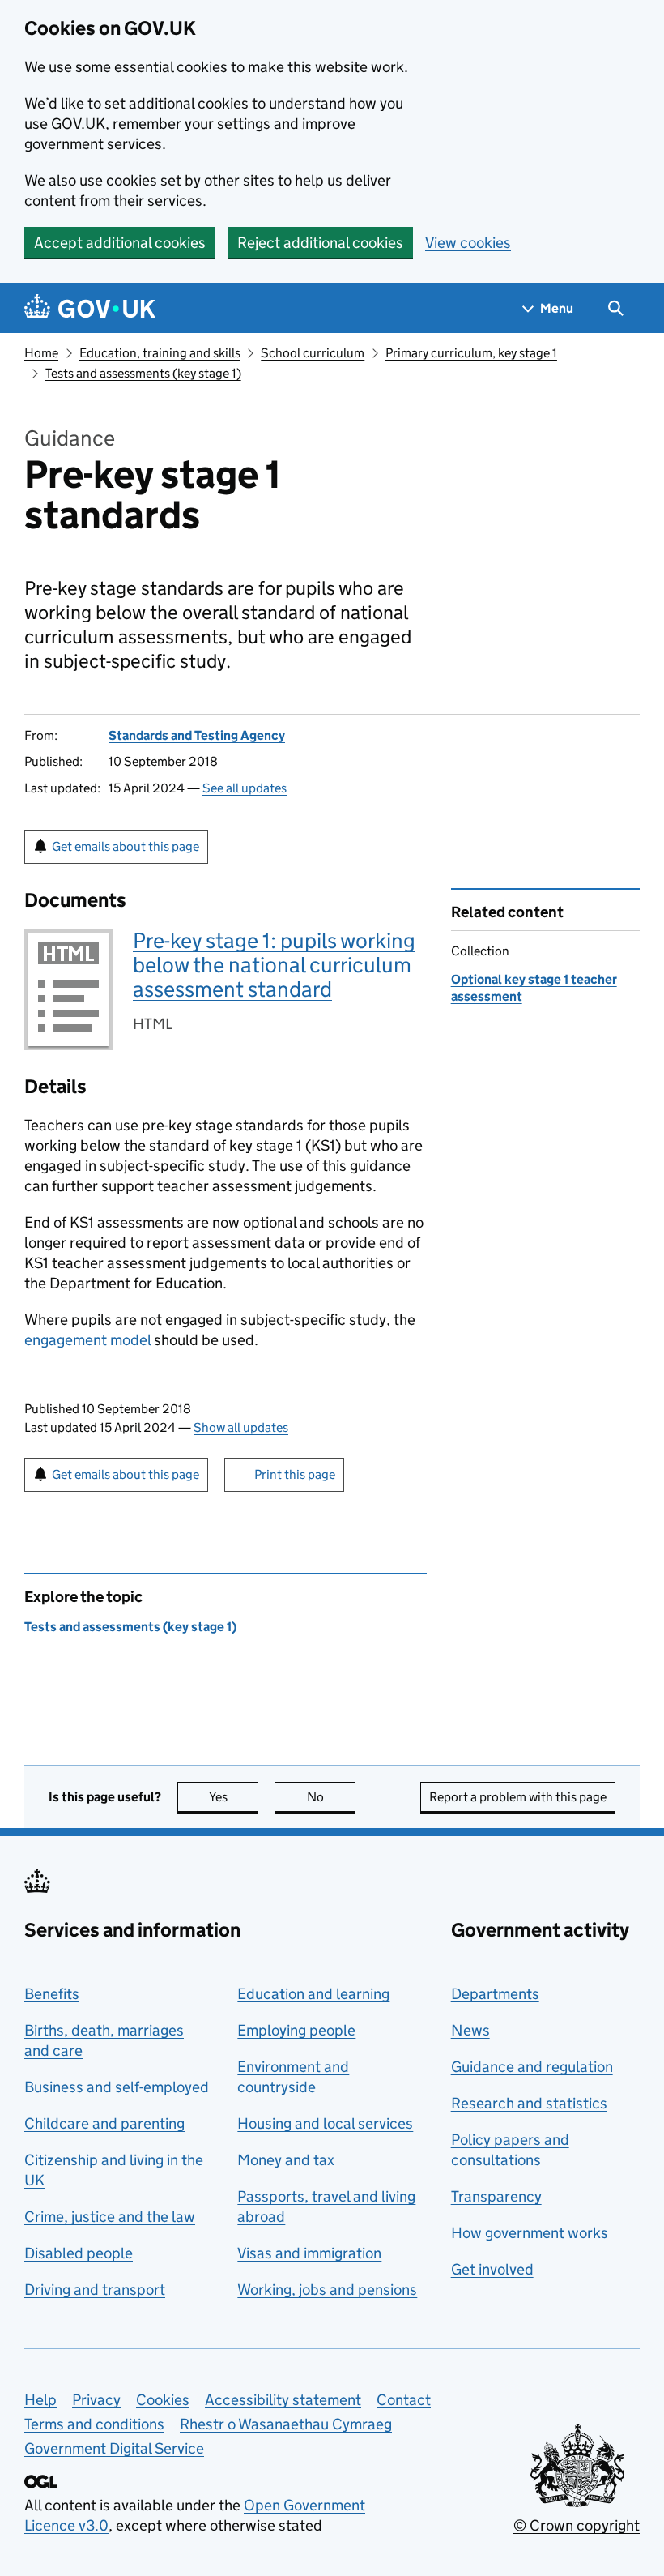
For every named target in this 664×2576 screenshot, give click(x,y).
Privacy (96, 2400)
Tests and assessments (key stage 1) (143, 373)
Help (40, 2400)
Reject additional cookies (320, 243)
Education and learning (313, 1994)
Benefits (52, 1994)
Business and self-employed (117, 2087)
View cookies (468, 243)
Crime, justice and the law (110, 2217)
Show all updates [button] (241, 1427)
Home (41, 353)
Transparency (496, 2196)
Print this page (295, 1474)
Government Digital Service (114, 2448)
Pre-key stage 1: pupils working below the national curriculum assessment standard (274, 965)
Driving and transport (95, 2290)
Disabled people (79, 2253)
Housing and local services (325, 2123)
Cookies (163, 2400)
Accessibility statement (283, 2400)
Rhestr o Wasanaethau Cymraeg (286, 2424)
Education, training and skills (160, 353)
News (470, 2030)
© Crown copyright (577, 2525)
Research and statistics (529, 2103)
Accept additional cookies (120, 243)
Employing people (296, 2030)
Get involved (492, 2269)
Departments (495, 1994)
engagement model (87, 1340)
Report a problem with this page (518, 1797)
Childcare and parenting (104, 2123)
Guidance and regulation (532, 2067)
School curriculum (313, 353)
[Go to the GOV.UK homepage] (90, 308)
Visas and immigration (309, 2253)
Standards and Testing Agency (197, 735)
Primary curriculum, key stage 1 (471, 353)
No (331, 1797)
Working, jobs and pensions (327, 2290)
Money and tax (286, 2160)
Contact (404, 2400)
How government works (530, 2233)
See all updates (245, 788)
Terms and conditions (94, 2424)
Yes (234, 1797)
